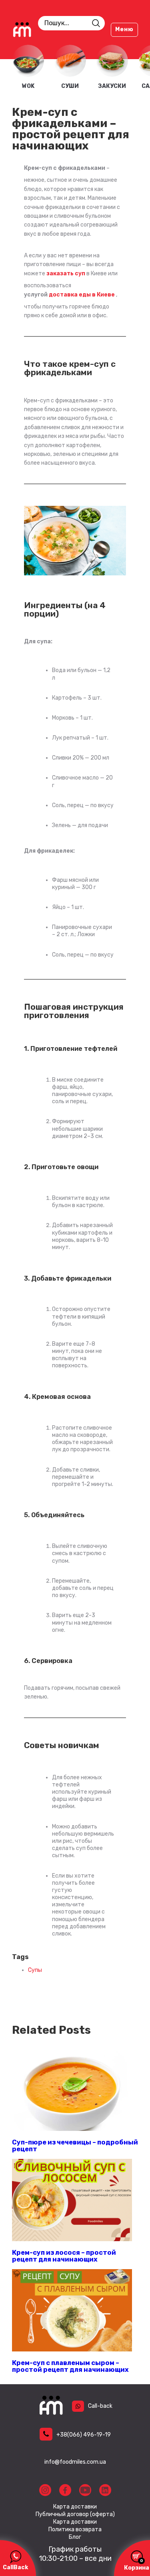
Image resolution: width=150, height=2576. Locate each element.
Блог (75, 2537)
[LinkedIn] (105, 2490)
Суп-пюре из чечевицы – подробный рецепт (75, 2145)
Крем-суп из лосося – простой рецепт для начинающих (64, 2256)
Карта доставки (75, 2507)
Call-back (100, 2406)
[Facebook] (65, 2490)
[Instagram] (45, 2490)
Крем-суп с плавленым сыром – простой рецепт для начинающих (70, 2366)
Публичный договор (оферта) (75, 2514)
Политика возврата (75, 2530)
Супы (35, 1970)
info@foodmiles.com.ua (75, 2462)
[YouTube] (85, 2490)
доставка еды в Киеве (82, 295)
